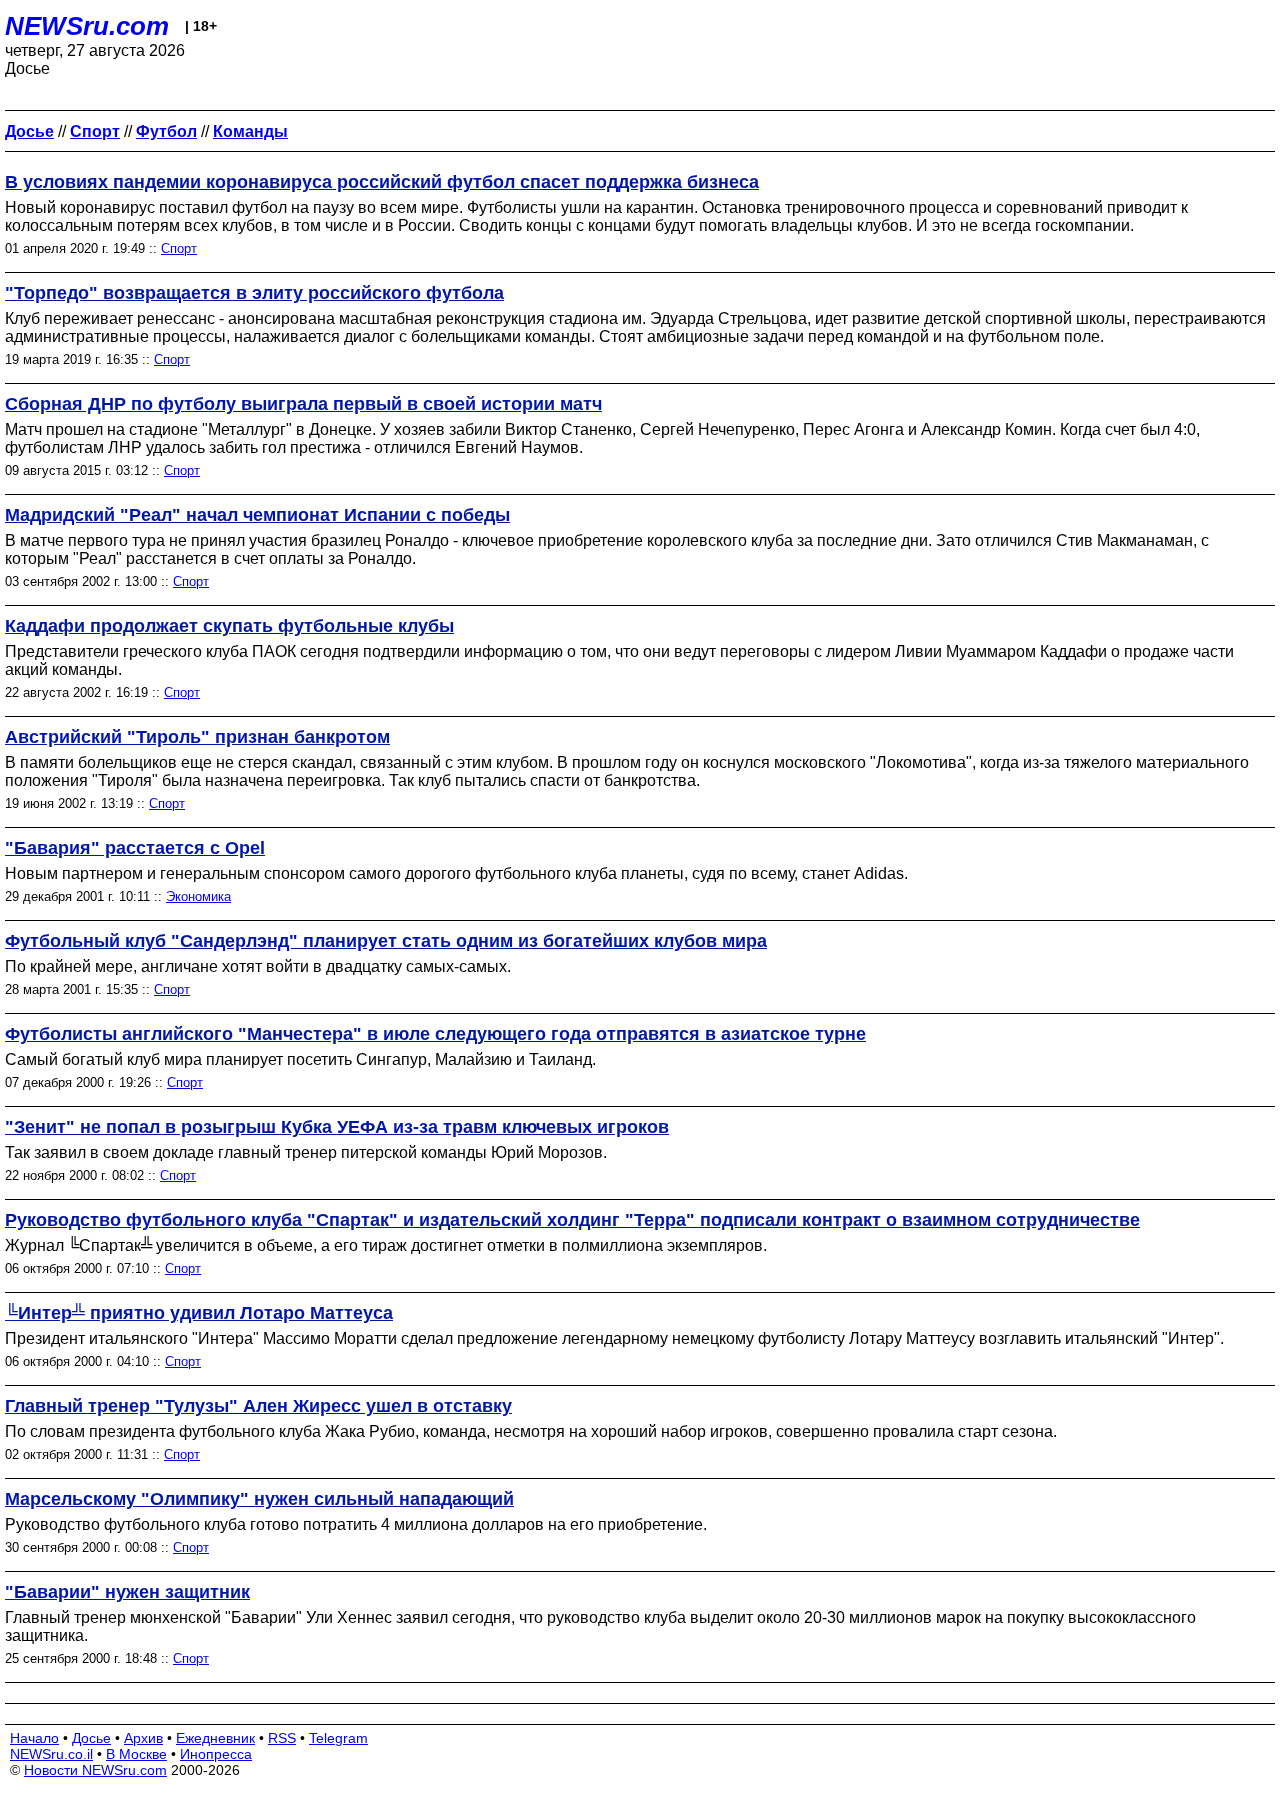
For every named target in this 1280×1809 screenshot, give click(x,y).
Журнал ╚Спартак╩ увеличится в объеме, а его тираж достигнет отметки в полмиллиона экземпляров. (386, 1245)
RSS (282, 1738)
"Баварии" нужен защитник (127, 1592)
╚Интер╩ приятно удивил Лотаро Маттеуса (199, 1313)
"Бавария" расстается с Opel (135, 848)
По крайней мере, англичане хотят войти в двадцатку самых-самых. (258, 966)
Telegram (338, 1738)
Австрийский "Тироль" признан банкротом (197, 737)
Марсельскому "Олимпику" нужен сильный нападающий (259, 1499)
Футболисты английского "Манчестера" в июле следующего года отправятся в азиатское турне (435, 1034)
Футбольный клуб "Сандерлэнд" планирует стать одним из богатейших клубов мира (386, 941)
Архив (143, 1738)
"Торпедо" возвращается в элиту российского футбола (254, 293)
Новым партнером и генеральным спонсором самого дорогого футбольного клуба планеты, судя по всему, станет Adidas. (456, 873)
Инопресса (216, 1754)
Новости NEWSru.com (95, 1770)
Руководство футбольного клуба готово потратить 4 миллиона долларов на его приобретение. (356, 1524)
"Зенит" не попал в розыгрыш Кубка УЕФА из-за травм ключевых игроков (337, 1127)
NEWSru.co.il (51, 1754)
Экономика (198, 896)
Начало (34, 1738)
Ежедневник (215, 1738)
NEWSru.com (87, 26)
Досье (91, 1738)
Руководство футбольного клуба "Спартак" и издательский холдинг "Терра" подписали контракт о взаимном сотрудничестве (572, 1220)
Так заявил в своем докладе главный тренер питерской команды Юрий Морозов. (306, 1152)
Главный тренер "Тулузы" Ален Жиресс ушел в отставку (258, 1406)
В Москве (136, 1754)
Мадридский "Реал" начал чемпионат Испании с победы (257, 515)
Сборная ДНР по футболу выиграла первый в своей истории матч (303, 404)
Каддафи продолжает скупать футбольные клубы (229, 626)
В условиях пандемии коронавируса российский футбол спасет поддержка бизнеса (382, 182)
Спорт (179, 248)
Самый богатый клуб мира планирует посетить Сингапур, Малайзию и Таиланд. (300, 1059)
